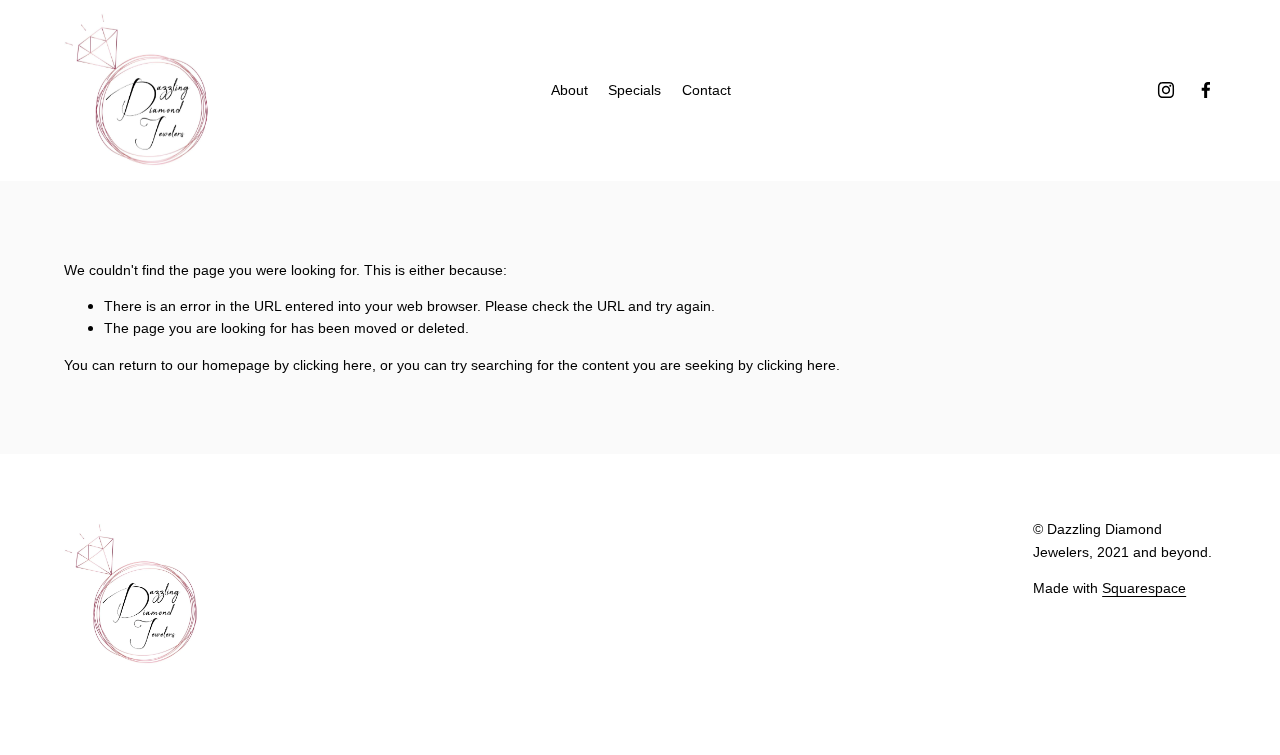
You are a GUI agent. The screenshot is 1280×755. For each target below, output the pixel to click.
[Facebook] (1206, 90)
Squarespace (1144, 588)
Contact (706, 90)
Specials (634, 90)
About (569, 90)
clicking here (332, 365)
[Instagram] (1166, 90)
